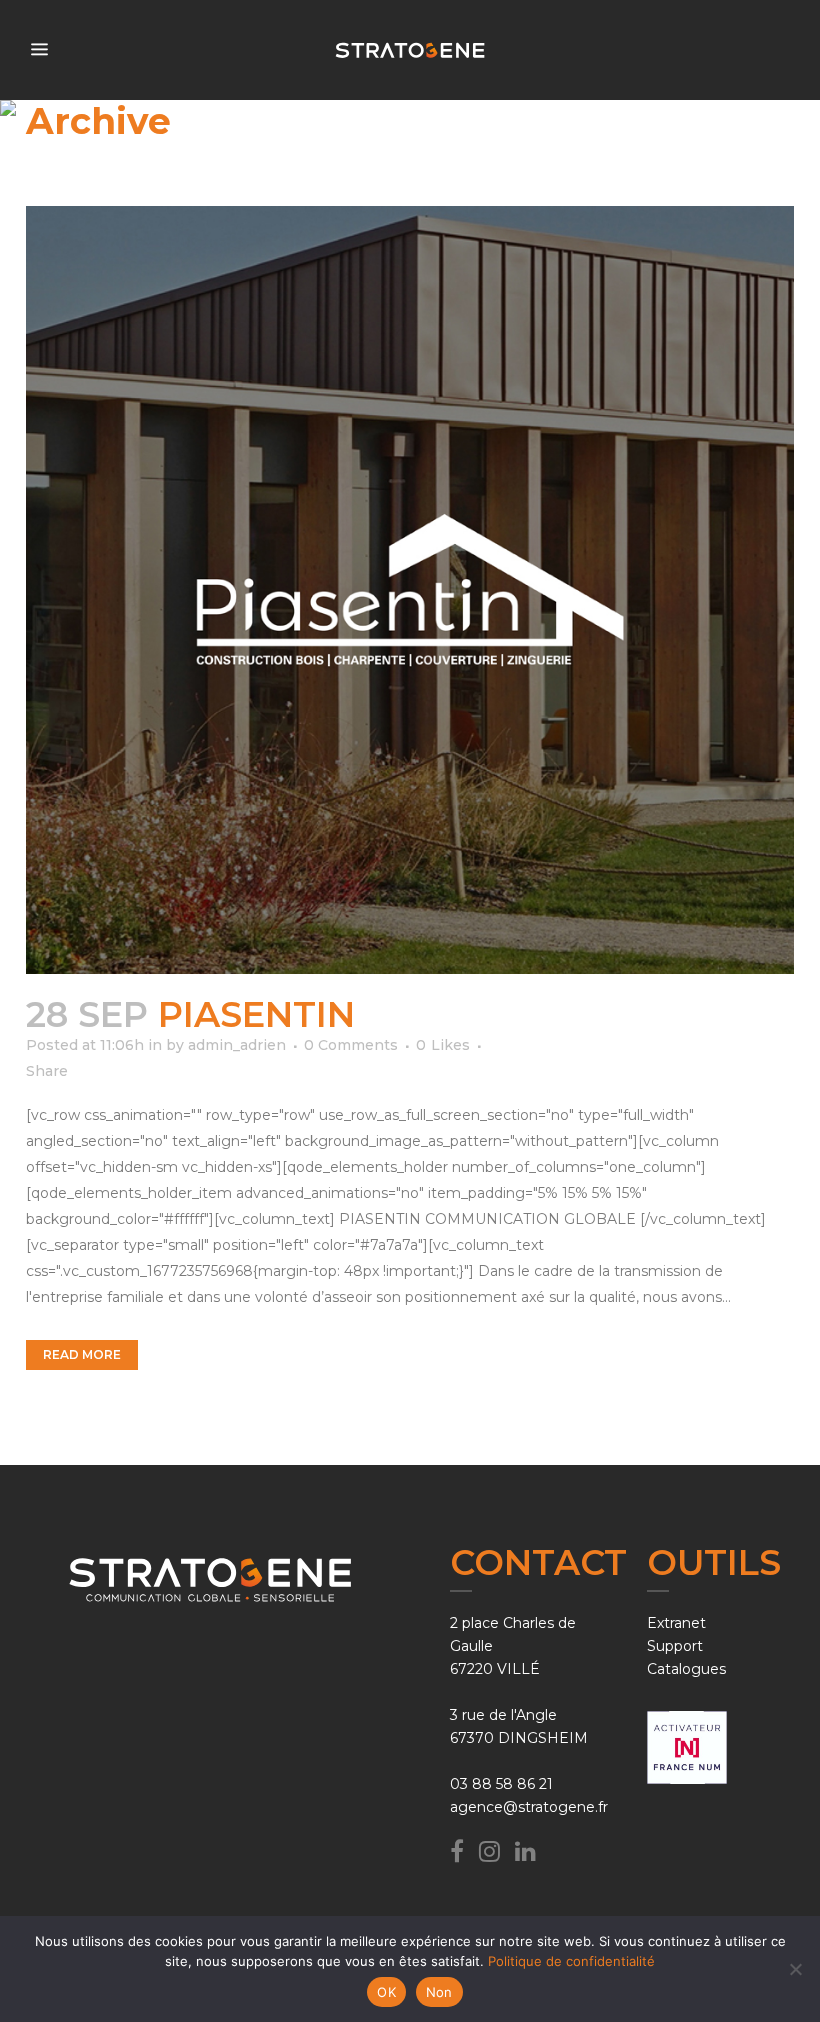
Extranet (676, 1623)
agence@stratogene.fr (529, 1807)
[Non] (795, 1969)
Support (675, 1646)
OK (386, 1992)
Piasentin (256, 1014)
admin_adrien (237, 1045)
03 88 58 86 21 (501, 1784)
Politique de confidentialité (571, 1961)
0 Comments (351, 1045)
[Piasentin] (410, 590)
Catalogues (686, 1669)
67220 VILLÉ (495, 1669)
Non (439, 1992)
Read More (82, 1354)
